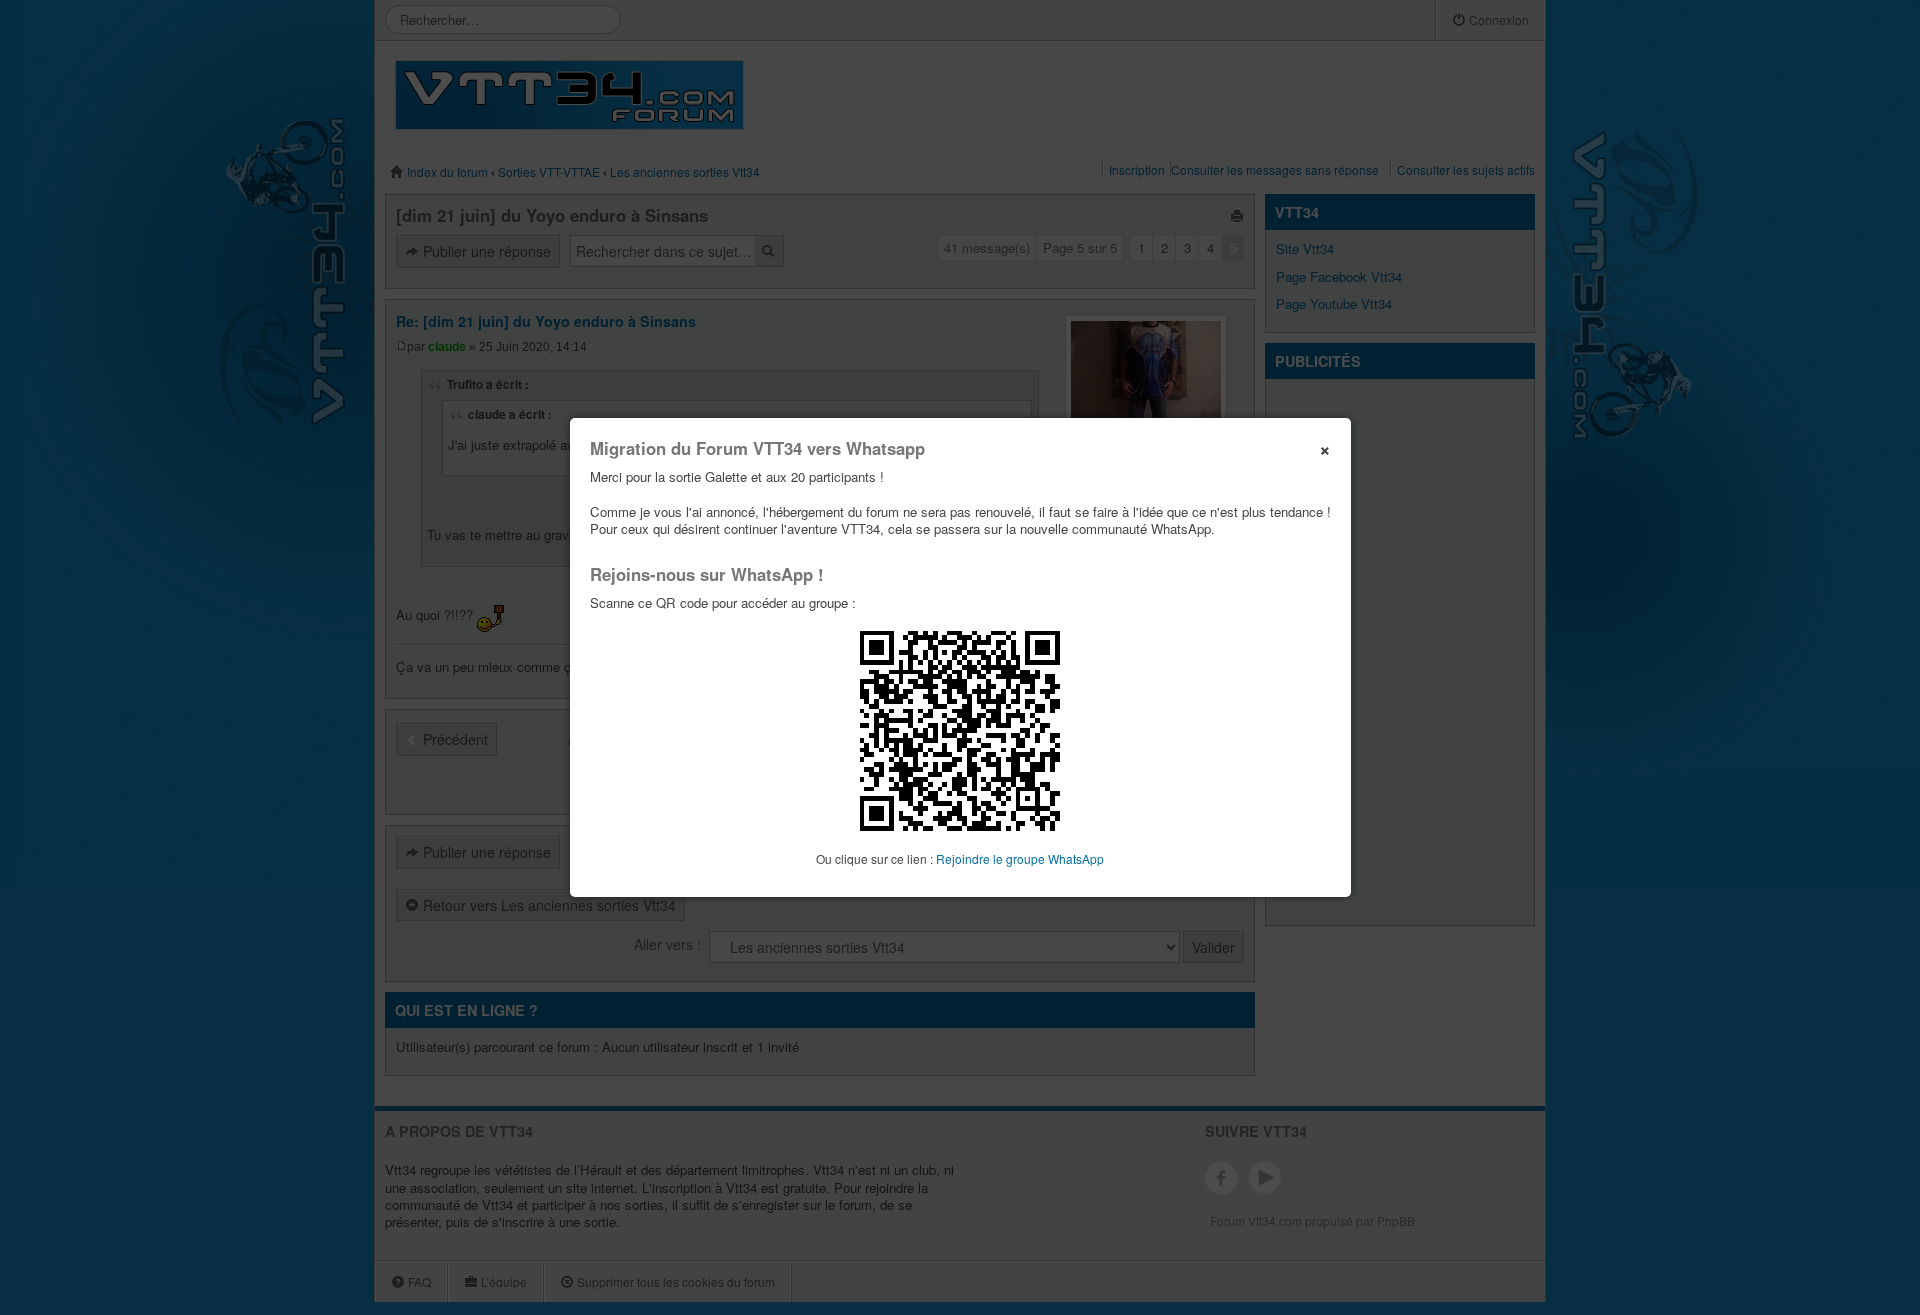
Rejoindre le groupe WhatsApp (1020, 858)
